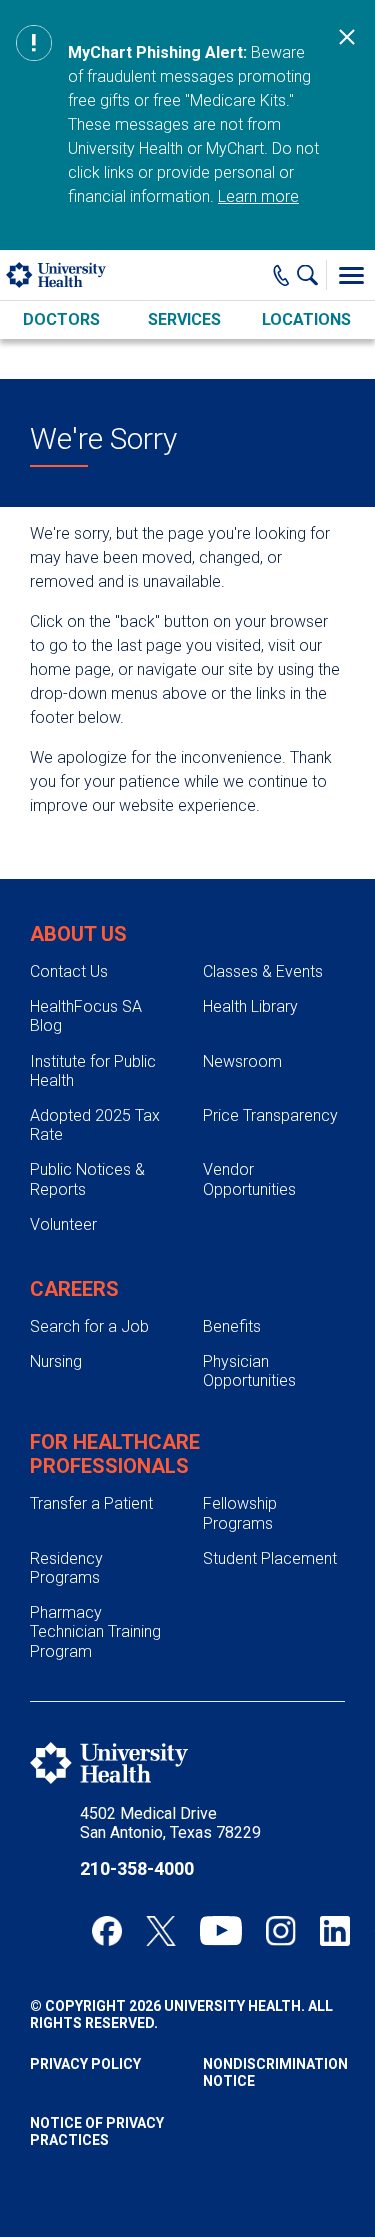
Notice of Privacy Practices (97, 2131)
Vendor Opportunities (249, 1179)
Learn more (258, 196)
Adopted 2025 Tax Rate (95, 1125)
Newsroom (242, 1061)
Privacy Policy (85, 2064)
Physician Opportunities (249, 1371)
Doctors (61, 319)
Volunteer (63, 1224)
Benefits (232, 1326)
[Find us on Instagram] (281, 1931)
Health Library (250, 1006)
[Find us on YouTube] (221, 1931)
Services (184, 319)
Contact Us (69, 971)
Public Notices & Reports (87, 1179)
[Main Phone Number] (281, 275)
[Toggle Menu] (351, 275)
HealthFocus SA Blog (86, 1016)
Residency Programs (66, 1568)
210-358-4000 (137, 1868)
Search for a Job (89, 1326)
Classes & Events (263, 971)
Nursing (56, 1361)
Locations (306, 319)
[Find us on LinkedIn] (335, 1931)
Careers (74, 1289)
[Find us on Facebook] (107, 1931)
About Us (78, 934)
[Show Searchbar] (312, 275)
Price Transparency (270, 1115)
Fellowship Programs (240, 1513)
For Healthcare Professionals (115, 1454)
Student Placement (270, 1558)
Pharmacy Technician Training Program (95, 1631)
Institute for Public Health (93, 1071)
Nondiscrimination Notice (274, 2072)
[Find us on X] (161, 1931)
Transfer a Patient (91, 1503)
